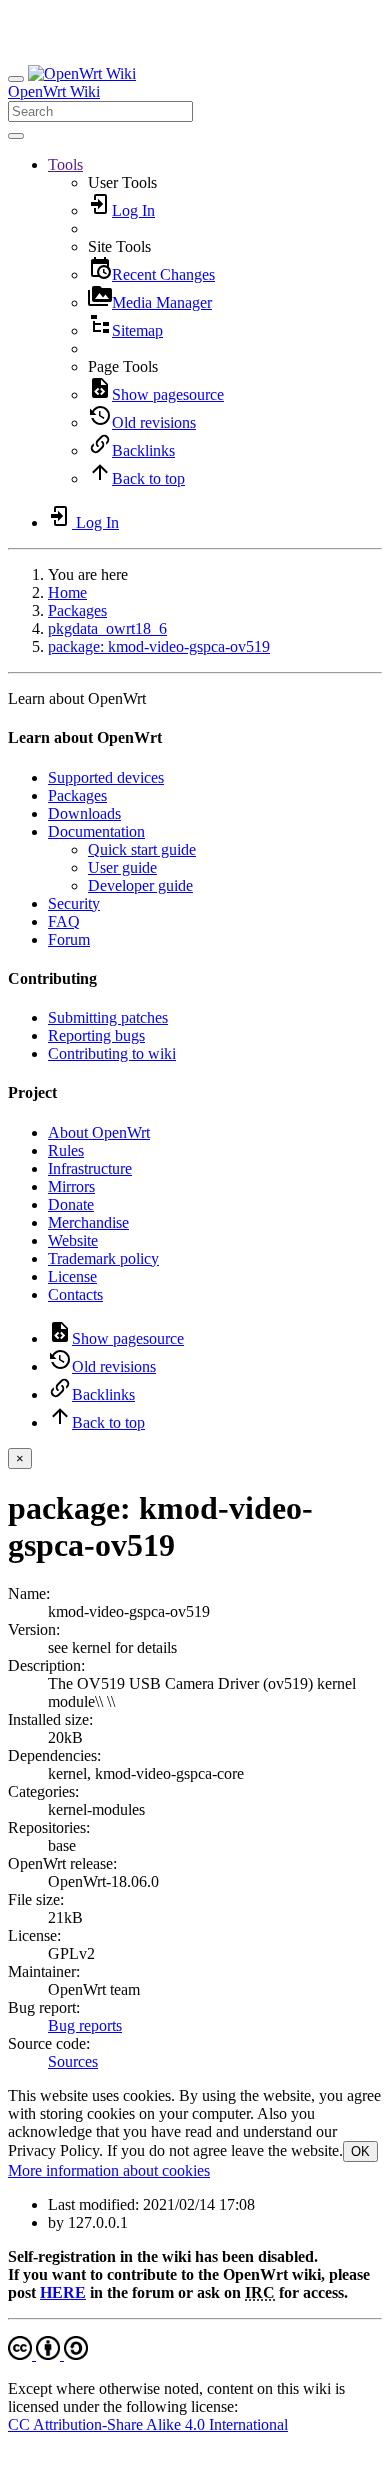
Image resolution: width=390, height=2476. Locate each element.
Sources (73, 2061)
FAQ (64, 921)
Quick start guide (142, 849)
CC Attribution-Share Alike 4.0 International (148, 2424)
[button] (65, 164)
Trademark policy (103, 1258)
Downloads (84, 813)
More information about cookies (109, 2170)
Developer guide (140, 885)
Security (74, 903)
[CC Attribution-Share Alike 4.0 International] (48, 2354)
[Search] (16, 136)
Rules (66, 1150)
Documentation (96, 831)
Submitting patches (108, 1017)
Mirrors (71, 1186)
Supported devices (106, 777)
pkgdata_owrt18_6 (107, 628)
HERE (63, 2292)
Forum (69, 939)
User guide (122, 867)
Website (73, 1240)
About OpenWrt (99, 1132)
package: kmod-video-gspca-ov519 (159, 646)
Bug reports (85, 2025)
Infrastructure (90, 1168)
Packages (77, 610)
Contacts (75, 1294)
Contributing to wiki (112, 1053)
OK (360, 2151)
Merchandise (88, 1222)
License (72, 1276)
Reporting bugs (96, 1035)
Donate (71, 1204)
